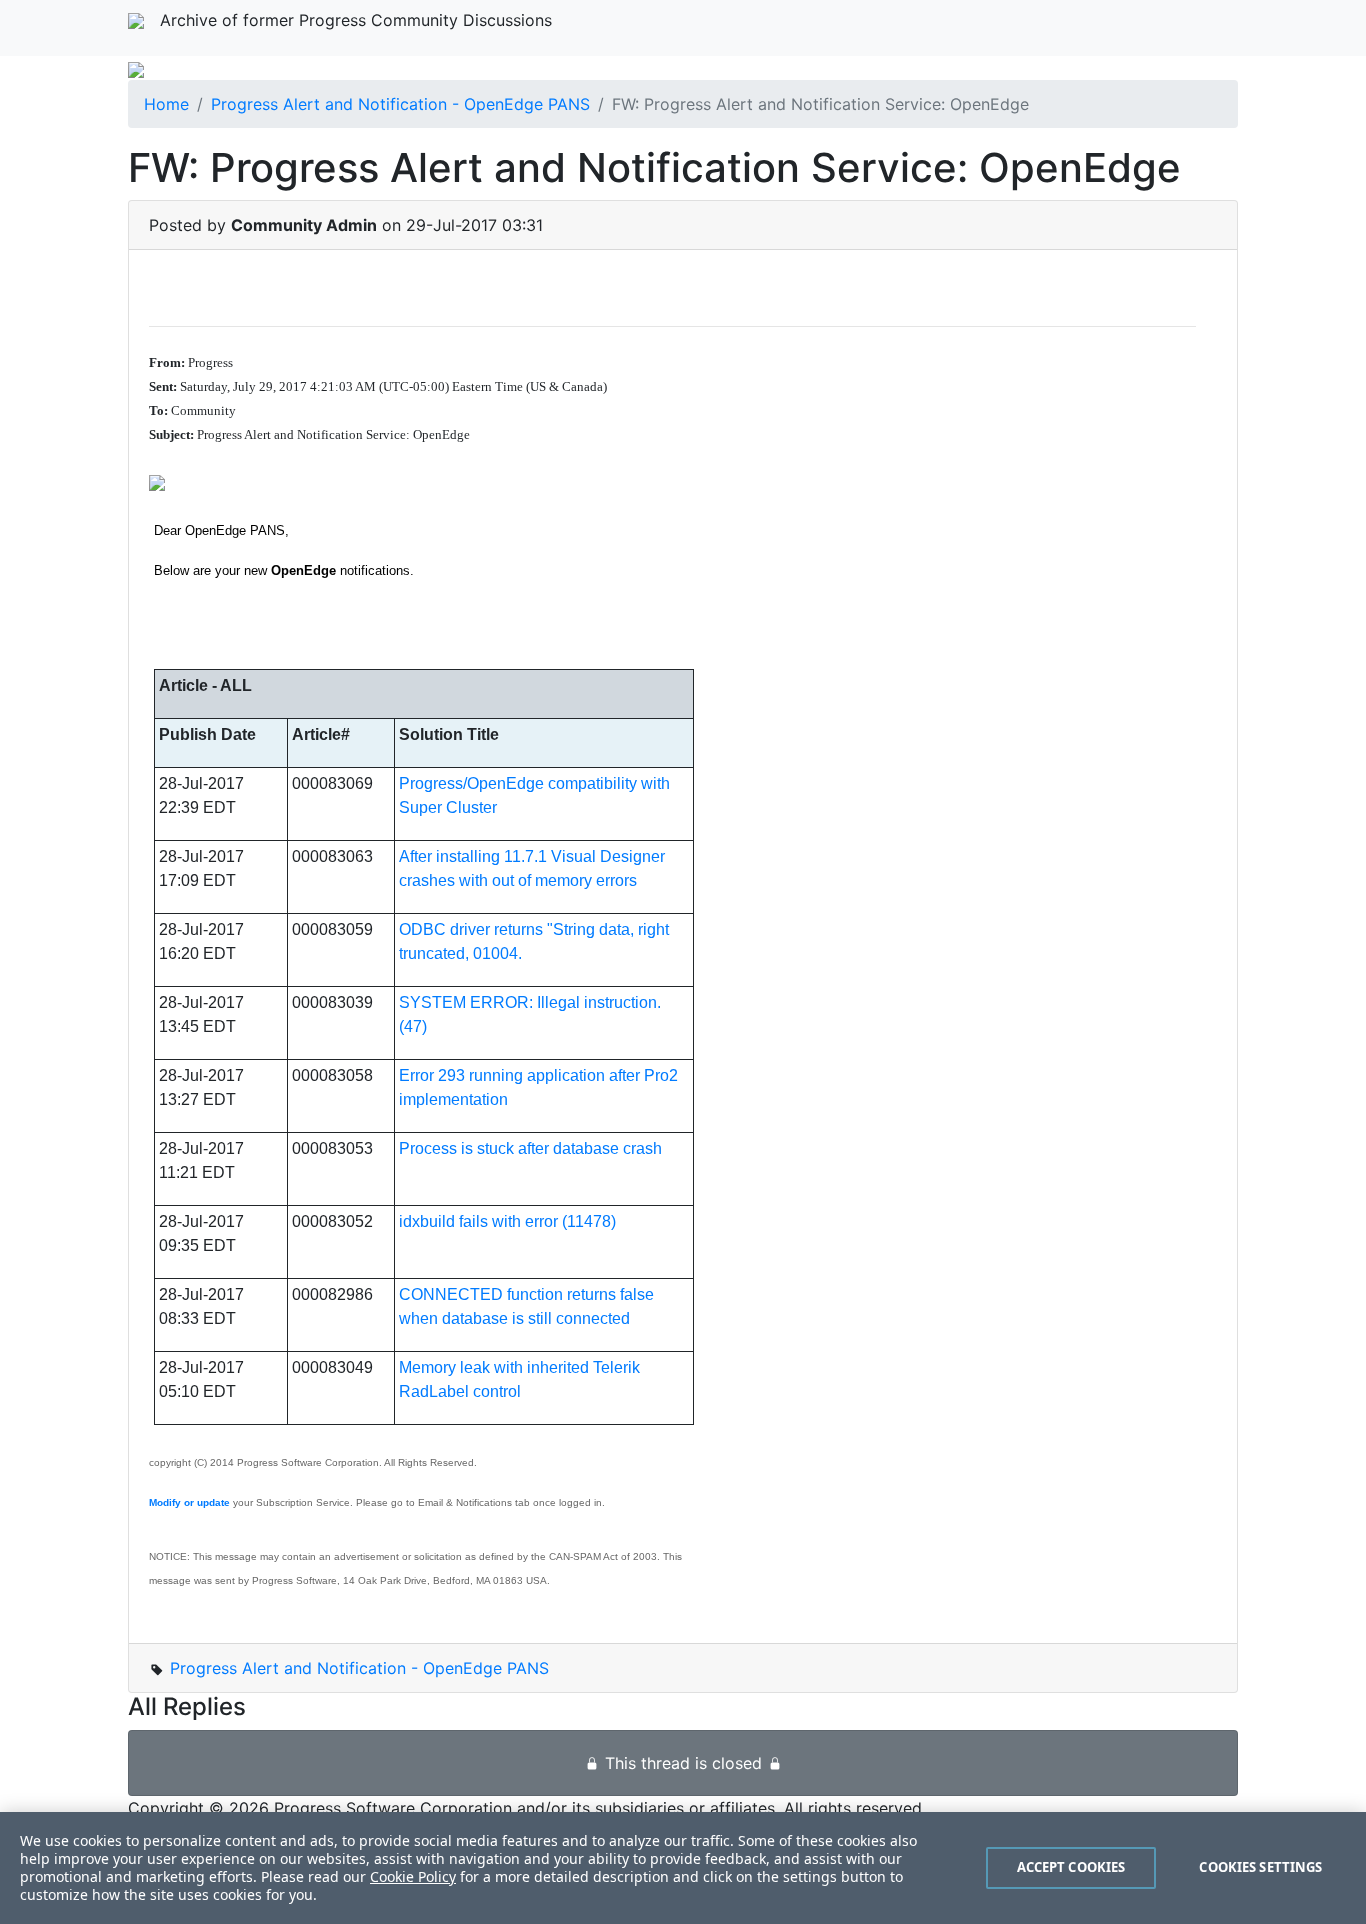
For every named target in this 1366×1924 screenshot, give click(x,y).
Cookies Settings (1260, 1867)
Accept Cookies (1071, 1867)
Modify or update (189, 1502)
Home (166, 104)
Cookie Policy (413, 1876)
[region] (683, 1868)
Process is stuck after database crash (530, 1148)
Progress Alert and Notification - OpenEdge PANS (400, 104)
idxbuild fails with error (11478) (507, 1221)
